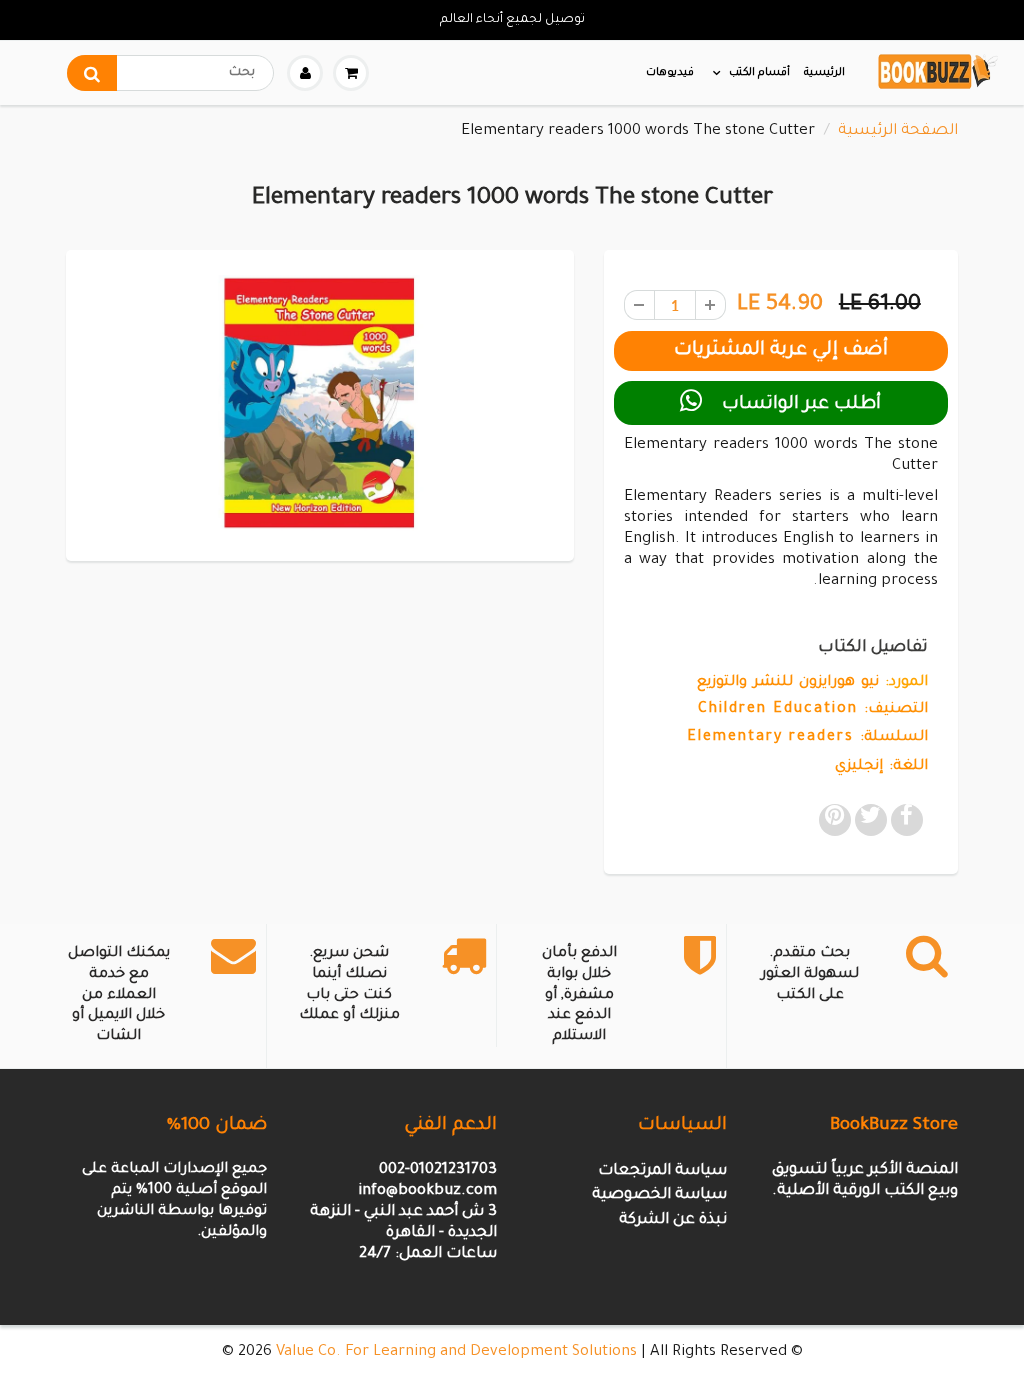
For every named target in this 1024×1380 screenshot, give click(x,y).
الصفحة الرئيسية (898, 131)
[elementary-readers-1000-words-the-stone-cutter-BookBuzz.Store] (320, 403)
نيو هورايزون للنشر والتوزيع (788, 683)
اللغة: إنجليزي (881, 767)
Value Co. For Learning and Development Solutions (456, 1352)
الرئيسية (824, 73)
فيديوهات (670, 73)
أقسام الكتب (759, 73)
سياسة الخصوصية (659, 1195)
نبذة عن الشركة (673, 1220)
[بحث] (92, 73)
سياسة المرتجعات (662, 1171)
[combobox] (170, 73)
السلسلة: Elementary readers (807, 738)
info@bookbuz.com (427, 1191)
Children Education (778, 710)
